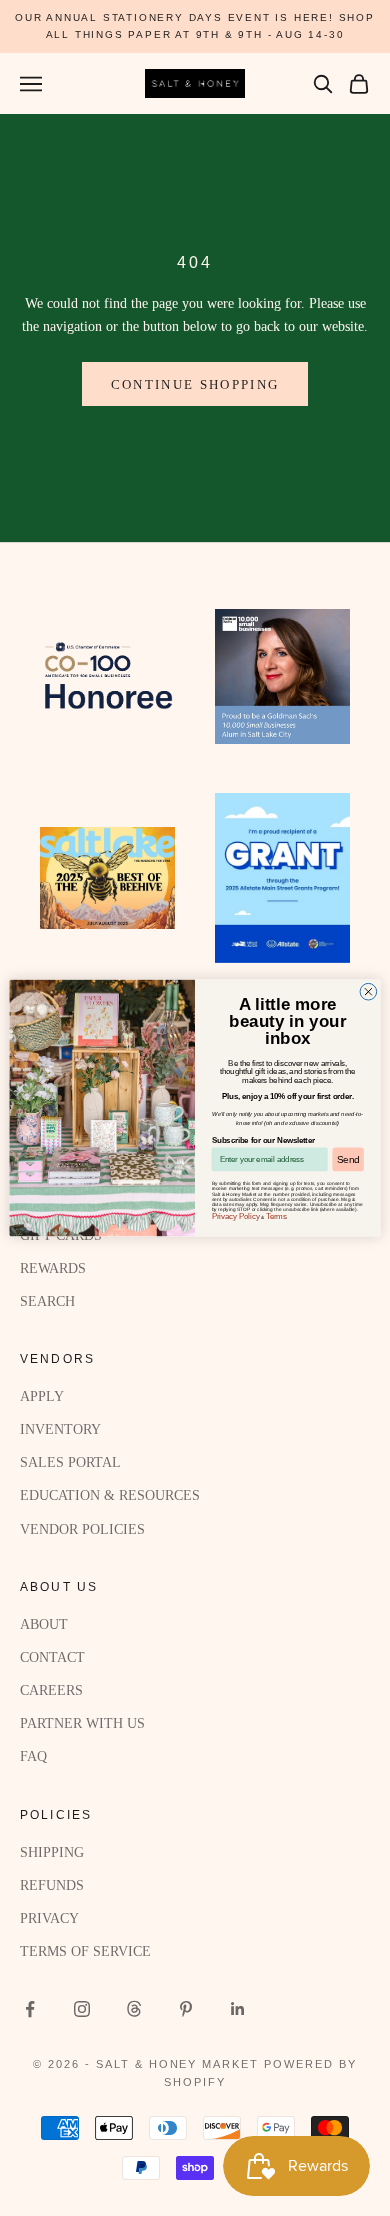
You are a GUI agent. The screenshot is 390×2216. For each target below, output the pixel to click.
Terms (276, 1216)
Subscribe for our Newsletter (263, 1140)
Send (348, 1159)
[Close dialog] (368, 991)
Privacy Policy (236, 1216)
